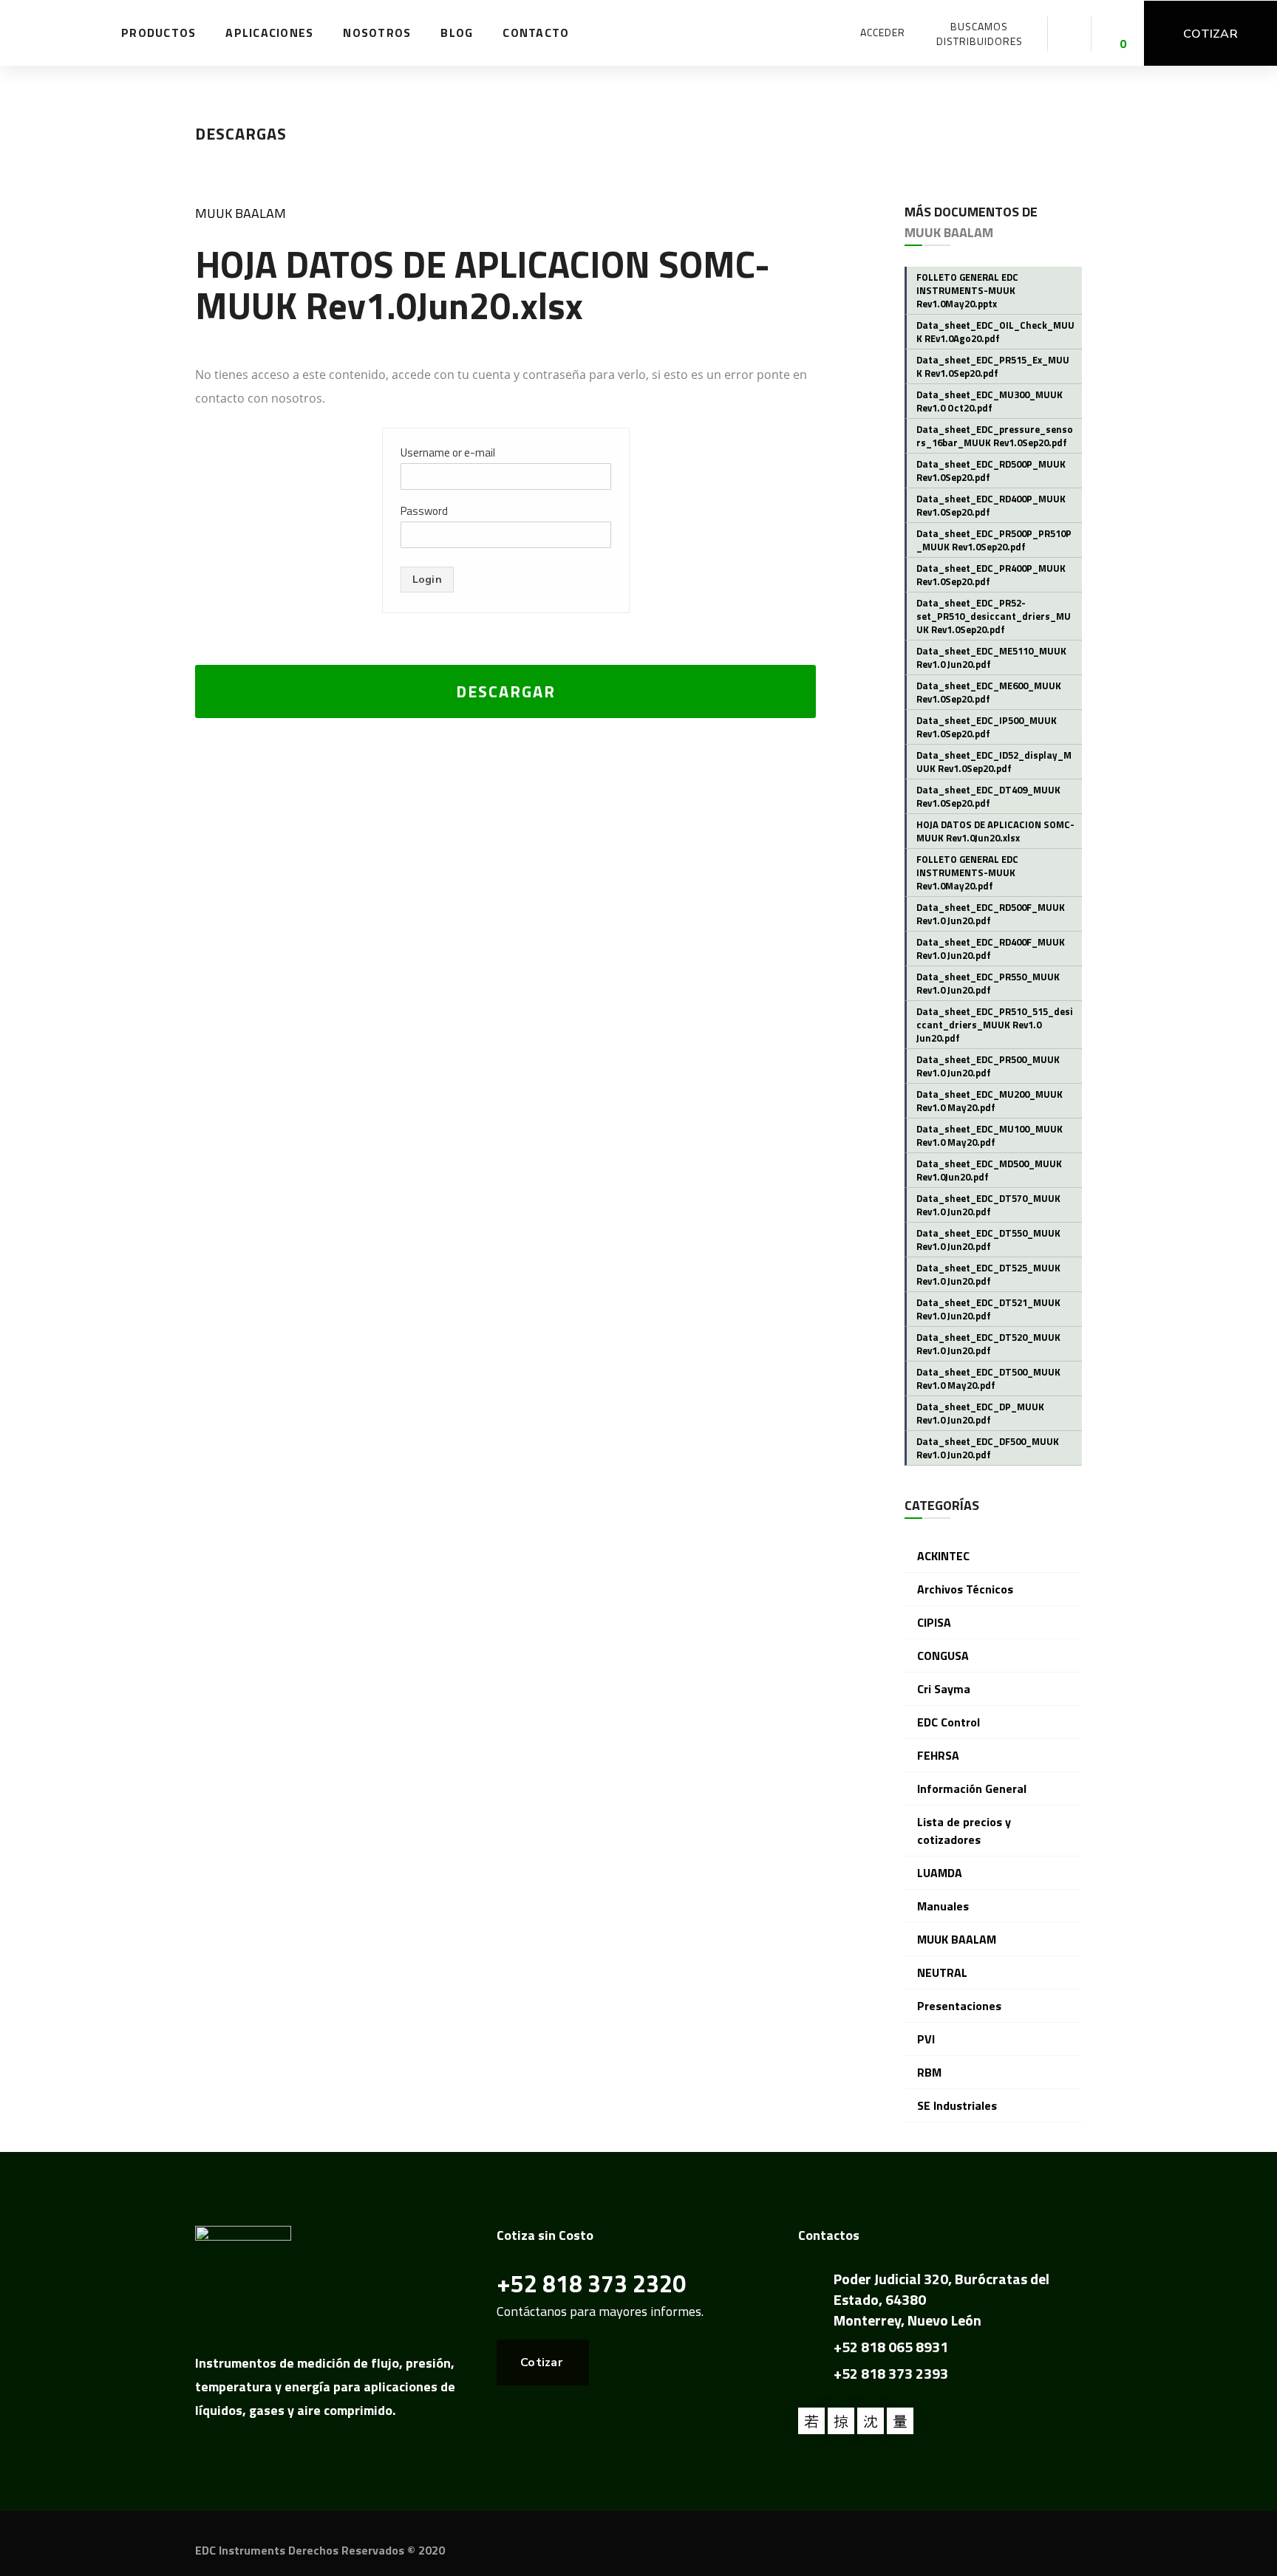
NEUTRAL (942, 1972)
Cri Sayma (944, 1689)
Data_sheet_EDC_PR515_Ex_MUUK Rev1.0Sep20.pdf (993, 366)
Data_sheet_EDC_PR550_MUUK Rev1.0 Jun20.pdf (988, 983)
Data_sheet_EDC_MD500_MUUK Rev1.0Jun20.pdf (989, 1170)
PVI (926, 2039)
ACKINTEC (943, 1556)
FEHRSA (938, 1755)
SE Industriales (957, 2105)
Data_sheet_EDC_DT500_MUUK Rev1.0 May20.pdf (988, 1378)
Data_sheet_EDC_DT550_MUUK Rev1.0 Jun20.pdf (988, 1240)
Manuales (943, 1906)
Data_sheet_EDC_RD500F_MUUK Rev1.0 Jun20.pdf (991, 914)
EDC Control (949, 1722)
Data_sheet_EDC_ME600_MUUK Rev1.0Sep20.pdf (989, 692)
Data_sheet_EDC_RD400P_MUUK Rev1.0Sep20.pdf (991, 505)
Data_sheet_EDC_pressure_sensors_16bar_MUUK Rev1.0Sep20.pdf (995, 436)
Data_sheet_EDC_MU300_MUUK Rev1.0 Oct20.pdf (990, 401)
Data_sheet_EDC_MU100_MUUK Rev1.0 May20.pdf (990, 1135)
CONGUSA (943, 1656)
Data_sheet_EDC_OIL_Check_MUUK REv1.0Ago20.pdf (995, 332)
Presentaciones (959, 2006)
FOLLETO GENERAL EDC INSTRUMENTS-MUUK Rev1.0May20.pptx (967, 290)
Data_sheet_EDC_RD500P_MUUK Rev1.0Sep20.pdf (991, 471)
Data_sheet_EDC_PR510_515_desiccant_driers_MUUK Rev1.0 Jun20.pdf (995, 1025)
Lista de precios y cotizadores (964, 1831)
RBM (929, 2072)
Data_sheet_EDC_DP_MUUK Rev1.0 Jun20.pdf (980, 1413)
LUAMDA (940, 1873)
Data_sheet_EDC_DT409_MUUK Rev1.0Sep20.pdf (988, 796)
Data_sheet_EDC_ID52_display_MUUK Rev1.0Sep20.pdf (994, 762)
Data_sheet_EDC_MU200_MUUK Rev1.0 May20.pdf (990, 1101)
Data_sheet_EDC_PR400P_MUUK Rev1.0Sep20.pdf (991, 575)
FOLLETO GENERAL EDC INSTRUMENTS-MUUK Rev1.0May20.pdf (967, 872)
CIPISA (934, 1622)
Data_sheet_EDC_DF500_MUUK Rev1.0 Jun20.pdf (988, 1448)
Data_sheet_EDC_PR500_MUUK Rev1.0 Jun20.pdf (988, 1066)
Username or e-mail (448, 452)
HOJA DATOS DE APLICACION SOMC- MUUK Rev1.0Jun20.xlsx (995, 831)
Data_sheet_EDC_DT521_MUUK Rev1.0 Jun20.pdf (988, 1309)
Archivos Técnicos (965, 1589)
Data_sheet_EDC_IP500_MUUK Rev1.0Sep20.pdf (987, 727)
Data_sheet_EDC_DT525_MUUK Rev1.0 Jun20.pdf (988, 1274)
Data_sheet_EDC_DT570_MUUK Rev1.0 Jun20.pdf (988, 1205)
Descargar (506, 691)
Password (424, 511)
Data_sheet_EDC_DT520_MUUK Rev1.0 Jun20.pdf (988, 1344)
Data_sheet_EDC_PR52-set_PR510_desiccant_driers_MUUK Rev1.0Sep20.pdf (994, 616)
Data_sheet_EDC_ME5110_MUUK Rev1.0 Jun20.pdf (991, 657)
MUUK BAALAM (241, 213)
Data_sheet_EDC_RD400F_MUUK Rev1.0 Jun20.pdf (991, 949)
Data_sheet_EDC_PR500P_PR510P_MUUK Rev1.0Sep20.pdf (994, 540)
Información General (972, 1788)
